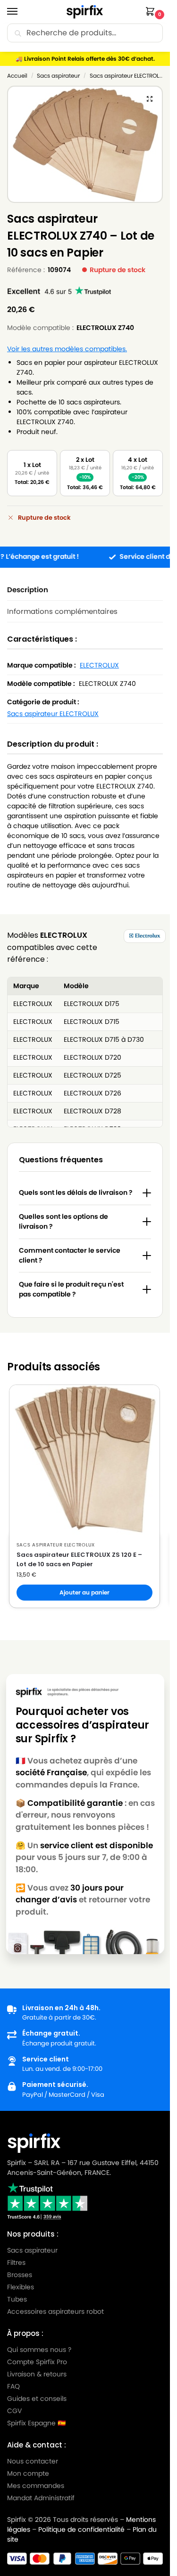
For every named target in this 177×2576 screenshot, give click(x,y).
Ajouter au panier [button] (84, 1592)
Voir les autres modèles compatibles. (67, 349)
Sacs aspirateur (58, 76)
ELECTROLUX (99, 665)
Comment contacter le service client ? (70, 1255)
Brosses (20, 2275)
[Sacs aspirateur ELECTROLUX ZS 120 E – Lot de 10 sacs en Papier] (84, 1460)
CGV (14, 2411)
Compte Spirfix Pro (37, 2362)
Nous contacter (33, 2461)
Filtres (16, 2262)
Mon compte (28, 2473)
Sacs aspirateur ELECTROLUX (128, 76)
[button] (152, 12)
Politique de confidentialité (81, 2529)
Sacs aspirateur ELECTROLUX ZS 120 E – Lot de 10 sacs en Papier (79, 1559)
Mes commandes (37, 2486)
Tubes (17, 2299)
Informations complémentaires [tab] (62, 611)
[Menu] (21, 12)
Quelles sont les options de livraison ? (63, 1221)
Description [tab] (28, 590)
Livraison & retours (37, 2374)
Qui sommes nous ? (39, 2350)
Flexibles (21, 2287)
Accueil (17, 76)
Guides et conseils (37, 2399)
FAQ (13, 2386)
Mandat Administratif (41, 2498)
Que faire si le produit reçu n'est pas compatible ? (71, 1289)
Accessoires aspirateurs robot (55, 2311)
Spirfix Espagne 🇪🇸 (36, 2423)
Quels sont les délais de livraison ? (76, 1192)
